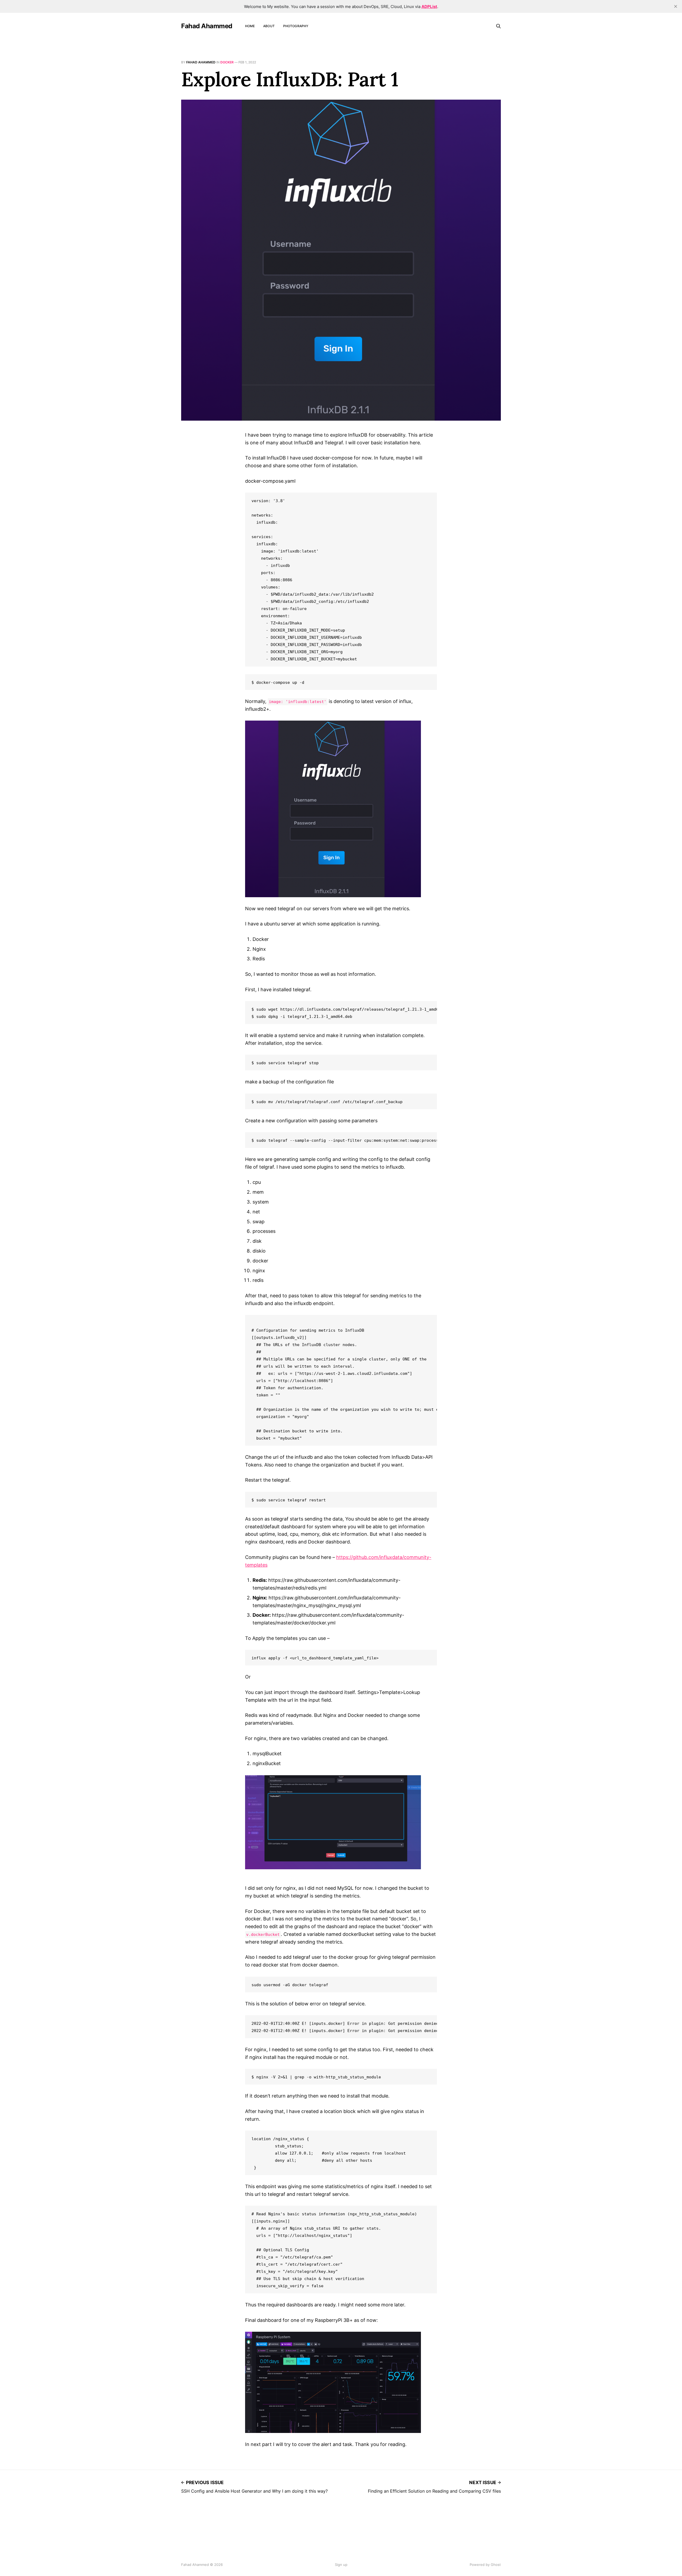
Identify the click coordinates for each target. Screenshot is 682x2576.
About (269, 26)
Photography (296, 26)
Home (250, 26)
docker (227, 62)
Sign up (341, 2565)
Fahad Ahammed (207, 26)
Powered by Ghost (485, 2565)
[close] (676, 6)
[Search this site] (498, 26)
